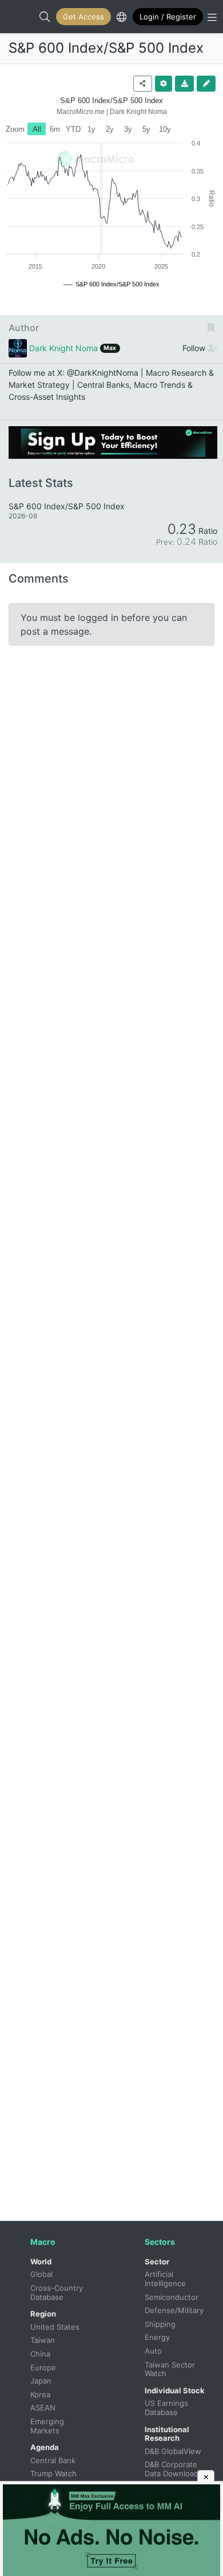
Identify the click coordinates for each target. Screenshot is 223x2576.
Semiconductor (172, 2297)
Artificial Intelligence (165, 2279)
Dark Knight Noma (63, 348)
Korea (40, 2394)
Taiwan (43, 2340)
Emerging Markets (48, 2426)
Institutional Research (167, 2434)
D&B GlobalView (173, 2451)
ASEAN (43, 2408)
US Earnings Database (168, 2408)
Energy (157, 2337)
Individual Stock (175, 2390)
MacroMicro (21, 17)
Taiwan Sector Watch (171, 2369)
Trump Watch (53, 2473)
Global (41, 2274)
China (40, 2354)
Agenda (45, 2447)
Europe (43, 2367)
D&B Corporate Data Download (172, 2469)
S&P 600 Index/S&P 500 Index (106, 48)
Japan (41, 2381)
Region (43, 2314)
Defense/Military (174, 2310)
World (41, 2262)
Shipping (160, 2324)
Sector (157, 2262)
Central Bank (53, 2460)
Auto (153, 2351)
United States (55, 2327)
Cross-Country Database (58, 2292)
